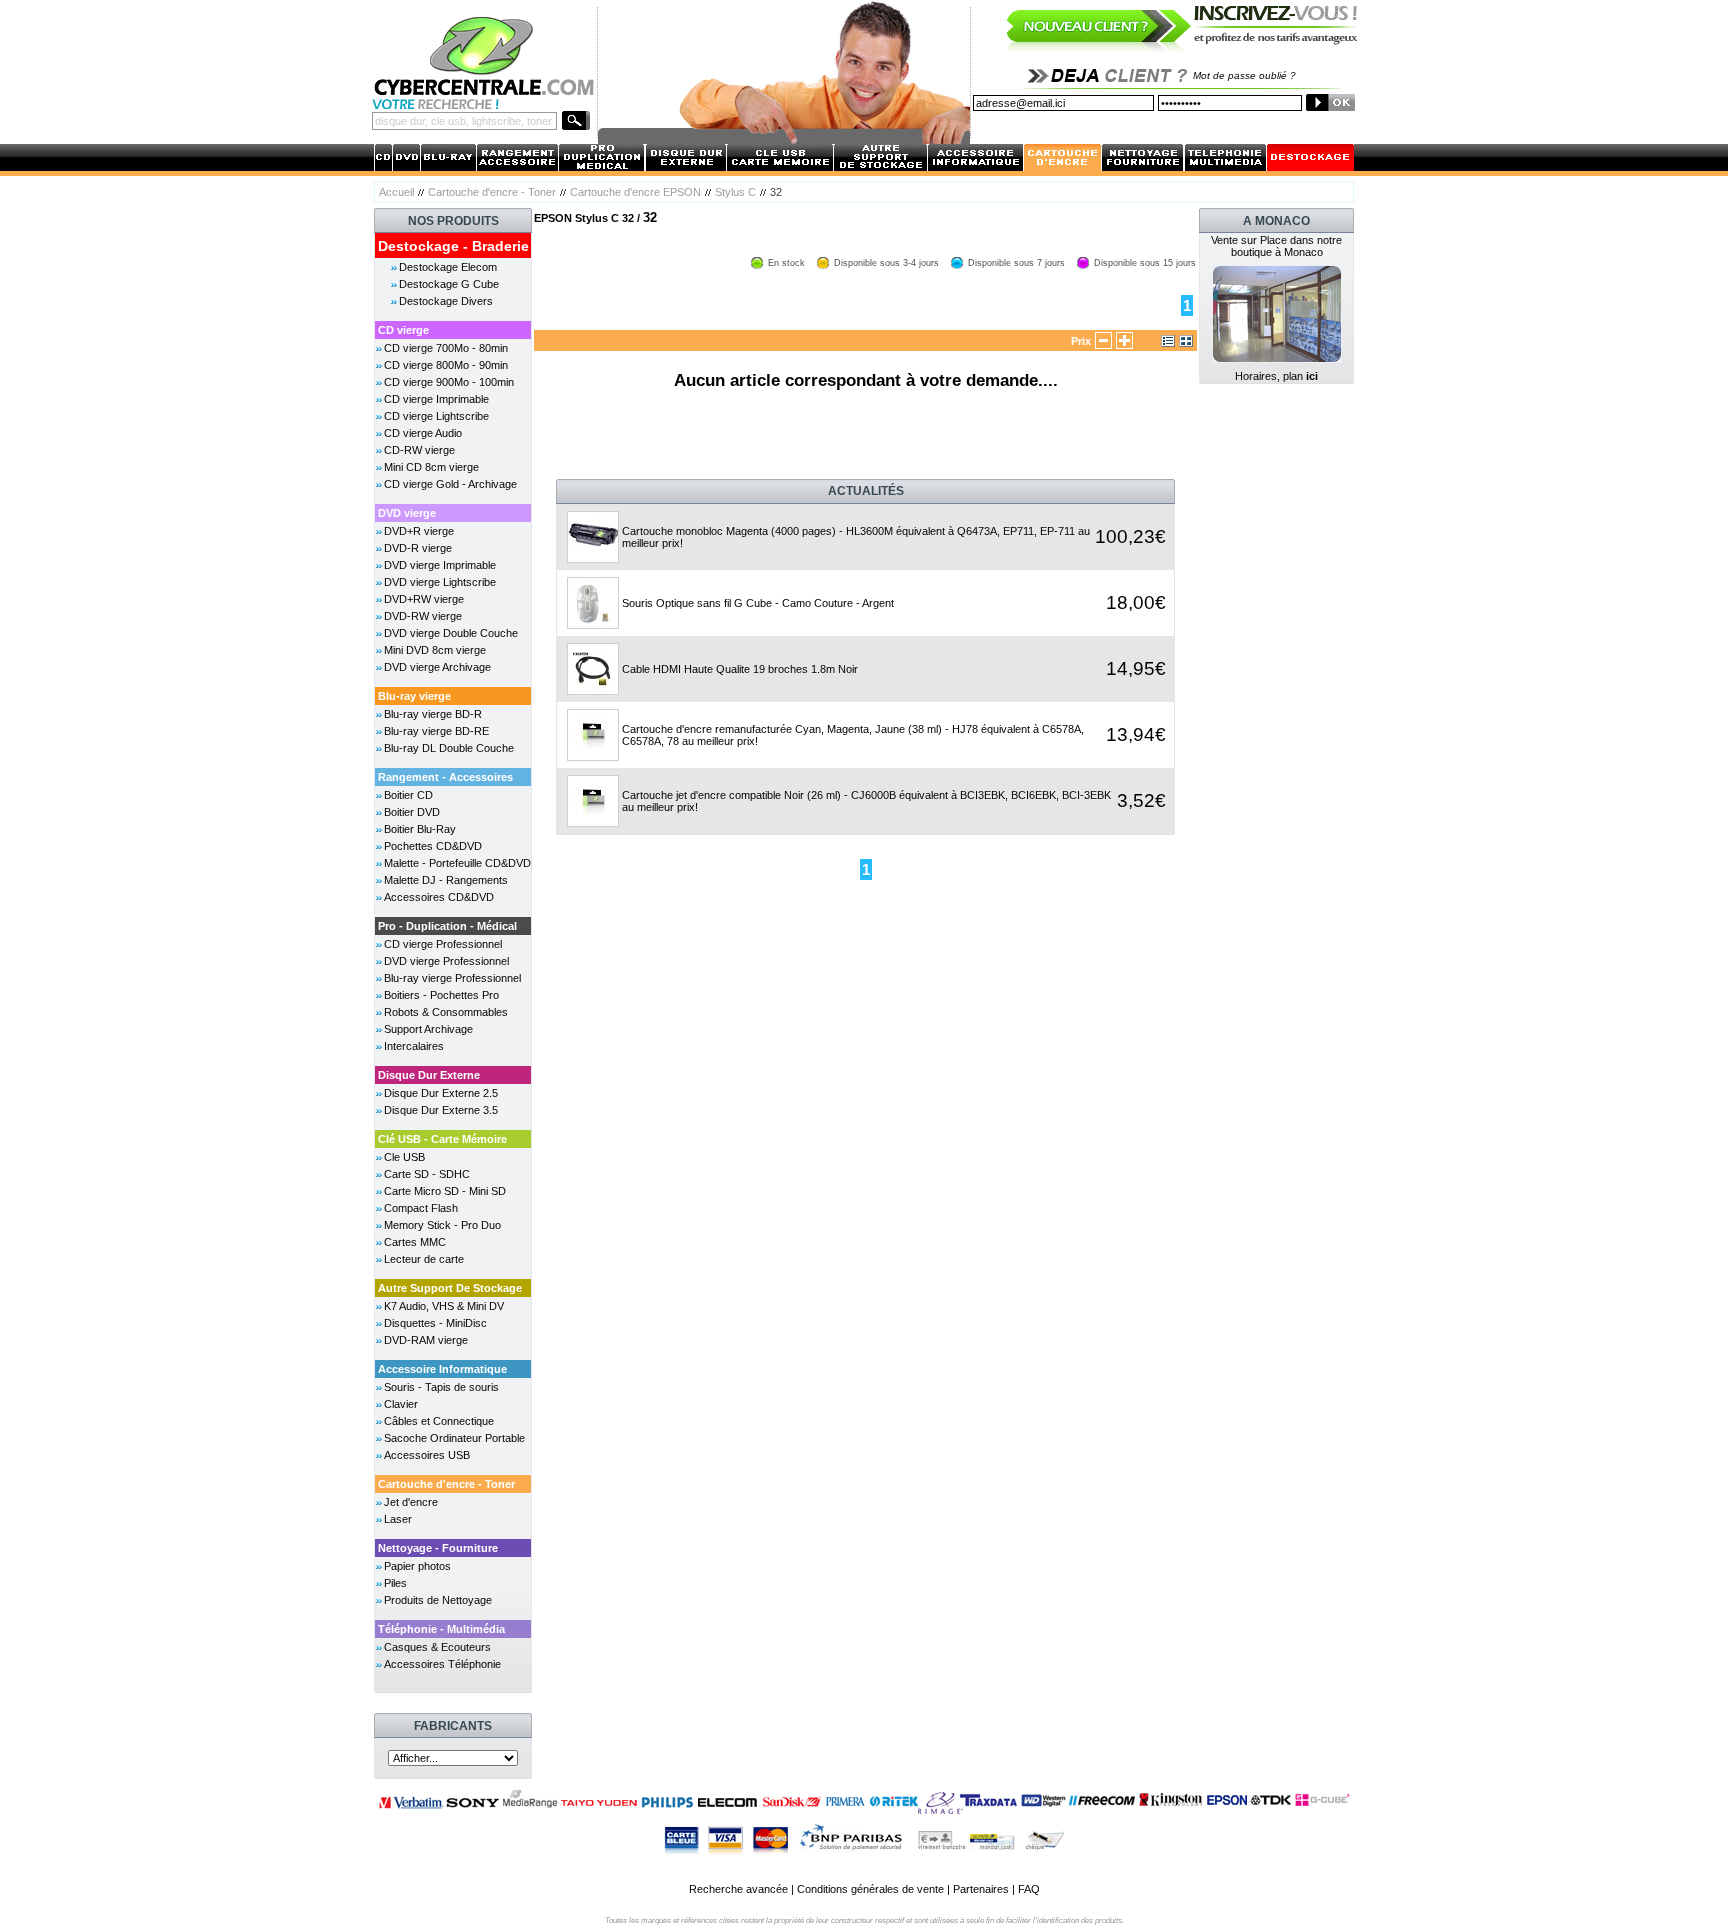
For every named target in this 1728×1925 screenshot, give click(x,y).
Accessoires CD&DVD (439, 897)
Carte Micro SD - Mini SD (445, 1191)
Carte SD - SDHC (427, 1174)
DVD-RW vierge (423, 616)
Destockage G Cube (449, 284)
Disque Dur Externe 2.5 (441, 1093)
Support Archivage (428, 1029)
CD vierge (403, 330)
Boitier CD (408, 795)
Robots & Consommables (446, 1012)
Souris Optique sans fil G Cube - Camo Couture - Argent (758, 603)
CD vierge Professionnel (443, 944)
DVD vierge (407, 513)
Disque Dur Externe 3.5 (441, 1110)
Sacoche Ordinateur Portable (454, 1438)
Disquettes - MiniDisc (435, 1323)
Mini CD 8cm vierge (431, 467)
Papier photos (417, 1566)
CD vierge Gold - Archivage (450, 484)
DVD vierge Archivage (437, 667)
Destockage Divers (446, 301)
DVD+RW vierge (424, 599)
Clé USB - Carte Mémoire (442, 1139)
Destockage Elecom (448, 267)
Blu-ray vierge (414, 696)
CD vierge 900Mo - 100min (449, 382)
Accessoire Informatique (442, 1369)
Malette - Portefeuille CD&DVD (457, 863)
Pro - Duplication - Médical (447, 926)
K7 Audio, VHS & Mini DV (444, 1306)
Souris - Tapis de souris (441, 1387)
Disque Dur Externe (429, 1075)
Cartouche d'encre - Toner (492, 192)
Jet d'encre (411, 1502)
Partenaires (981, 1889)
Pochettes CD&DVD (433, 846)
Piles (395, 1583)
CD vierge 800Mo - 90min (446, 365)
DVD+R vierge (419, 531)
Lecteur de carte (424, 1259)
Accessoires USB (427, 1455)
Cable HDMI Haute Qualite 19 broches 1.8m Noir (740, 669)
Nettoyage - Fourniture (438, 1548)
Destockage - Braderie (453, 246)
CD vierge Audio (423, 433)
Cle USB (404, 1157)
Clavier (401, 1404)
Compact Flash (421, 1208)
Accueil (396, 192)
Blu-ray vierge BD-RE (436, 731)
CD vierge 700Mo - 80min (446, 348)
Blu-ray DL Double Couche (449, 748)
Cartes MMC (415, 1242)
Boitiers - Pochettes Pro (441, 995)
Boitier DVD (412, 812)
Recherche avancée (738, 1889)
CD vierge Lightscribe (436, 416)
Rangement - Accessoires (445, 777)
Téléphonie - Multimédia (441, 1629)
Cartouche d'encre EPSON (635, 192)
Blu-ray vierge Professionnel (452, 978)
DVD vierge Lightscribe (440, 582)
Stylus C (735, 192)
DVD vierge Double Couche (451, 633)
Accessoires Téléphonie (442, 1664)
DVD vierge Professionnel (446, 961)
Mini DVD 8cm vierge (435, 650)
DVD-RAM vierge (426, 1340)
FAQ (1029, 1889)
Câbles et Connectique (439, 1421)
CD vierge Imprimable (436, 399)
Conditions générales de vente (870, 1889)
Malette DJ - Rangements (446, 880)
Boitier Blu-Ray (420, 829)
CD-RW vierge (419, 450)
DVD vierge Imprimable (440, 565)
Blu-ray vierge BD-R (433, 714)
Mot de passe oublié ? (1244, 75)
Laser (398, 1519)
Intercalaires (414, 1046)
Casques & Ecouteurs (437, 1647)
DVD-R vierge (418, 548)
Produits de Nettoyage (438, 1600)
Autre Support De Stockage (450, 1288)
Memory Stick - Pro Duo (442, 1225)
